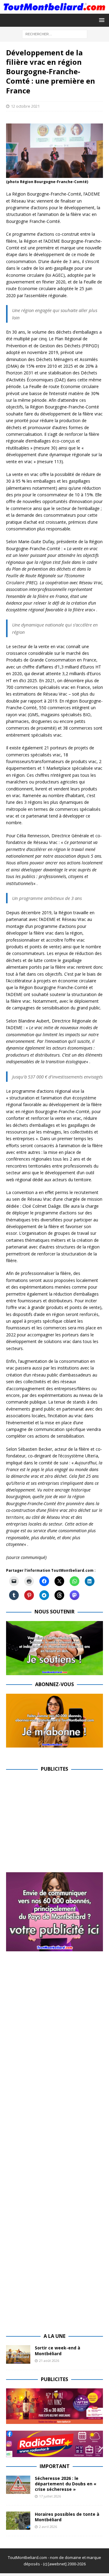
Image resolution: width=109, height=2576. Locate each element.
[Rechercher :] (55, 34)
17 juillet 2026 (50, 2496)
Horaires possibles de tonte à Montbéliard (67, 2517)
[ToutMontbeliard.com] (54, 10)
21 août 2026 (49, 2361)
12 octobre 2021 (25, 106)
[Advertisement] (57, 1821)
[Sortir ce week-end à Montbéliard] (18, 2354)
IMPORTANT (55, 2466)
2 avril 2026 (48, 2527)
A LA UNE (54, 2336)
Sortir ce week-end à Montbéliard (58, 2350)
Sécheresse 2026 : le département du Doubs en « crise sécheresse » (66, 2484)
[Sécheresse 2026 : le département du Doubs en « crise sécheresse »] (18, 2485)
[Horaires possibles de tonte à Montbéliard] (18, 2521)
